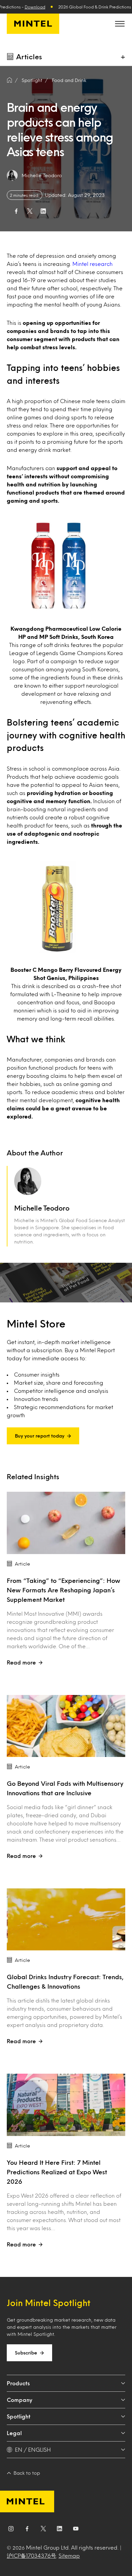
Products (18, 2383)
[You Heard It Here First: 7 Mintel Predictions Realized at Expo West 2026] (66, 2105)
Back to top (27, 2473)
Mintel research (93, 264)
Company (19, 2400)
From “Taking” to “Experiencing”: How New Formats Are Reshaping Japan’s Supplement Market (63, 1590)
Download (35, 7)
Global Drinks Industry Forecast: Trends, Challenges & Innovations (65, 1982)
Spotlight (19, 2416)
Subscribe (26, 2353)
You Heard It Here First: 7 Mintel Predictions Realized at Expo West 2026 (57, 2172)
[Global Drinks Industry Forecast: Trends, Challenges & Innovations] (66, 1919)
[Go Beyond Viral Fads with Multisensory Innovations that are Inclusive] (66, 1726)
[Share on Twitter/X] (30, 211)
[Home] (9, 80)
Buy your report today (40, 1436)
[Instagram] (11, 2530)
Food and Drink (69, 80)
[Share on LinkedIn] (43, 211)
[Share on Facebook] (16, 211)
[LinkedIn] (60, 2530)
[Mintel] (33, 24)
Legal (14, 2433)
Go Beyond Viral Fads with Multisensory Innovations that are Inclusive (65, 1788)
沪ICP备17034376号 (31, 2556)
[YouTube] (76, 2530)
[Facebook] (27, 2530)
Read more (21, 1662)
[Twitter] (43, 2530)
